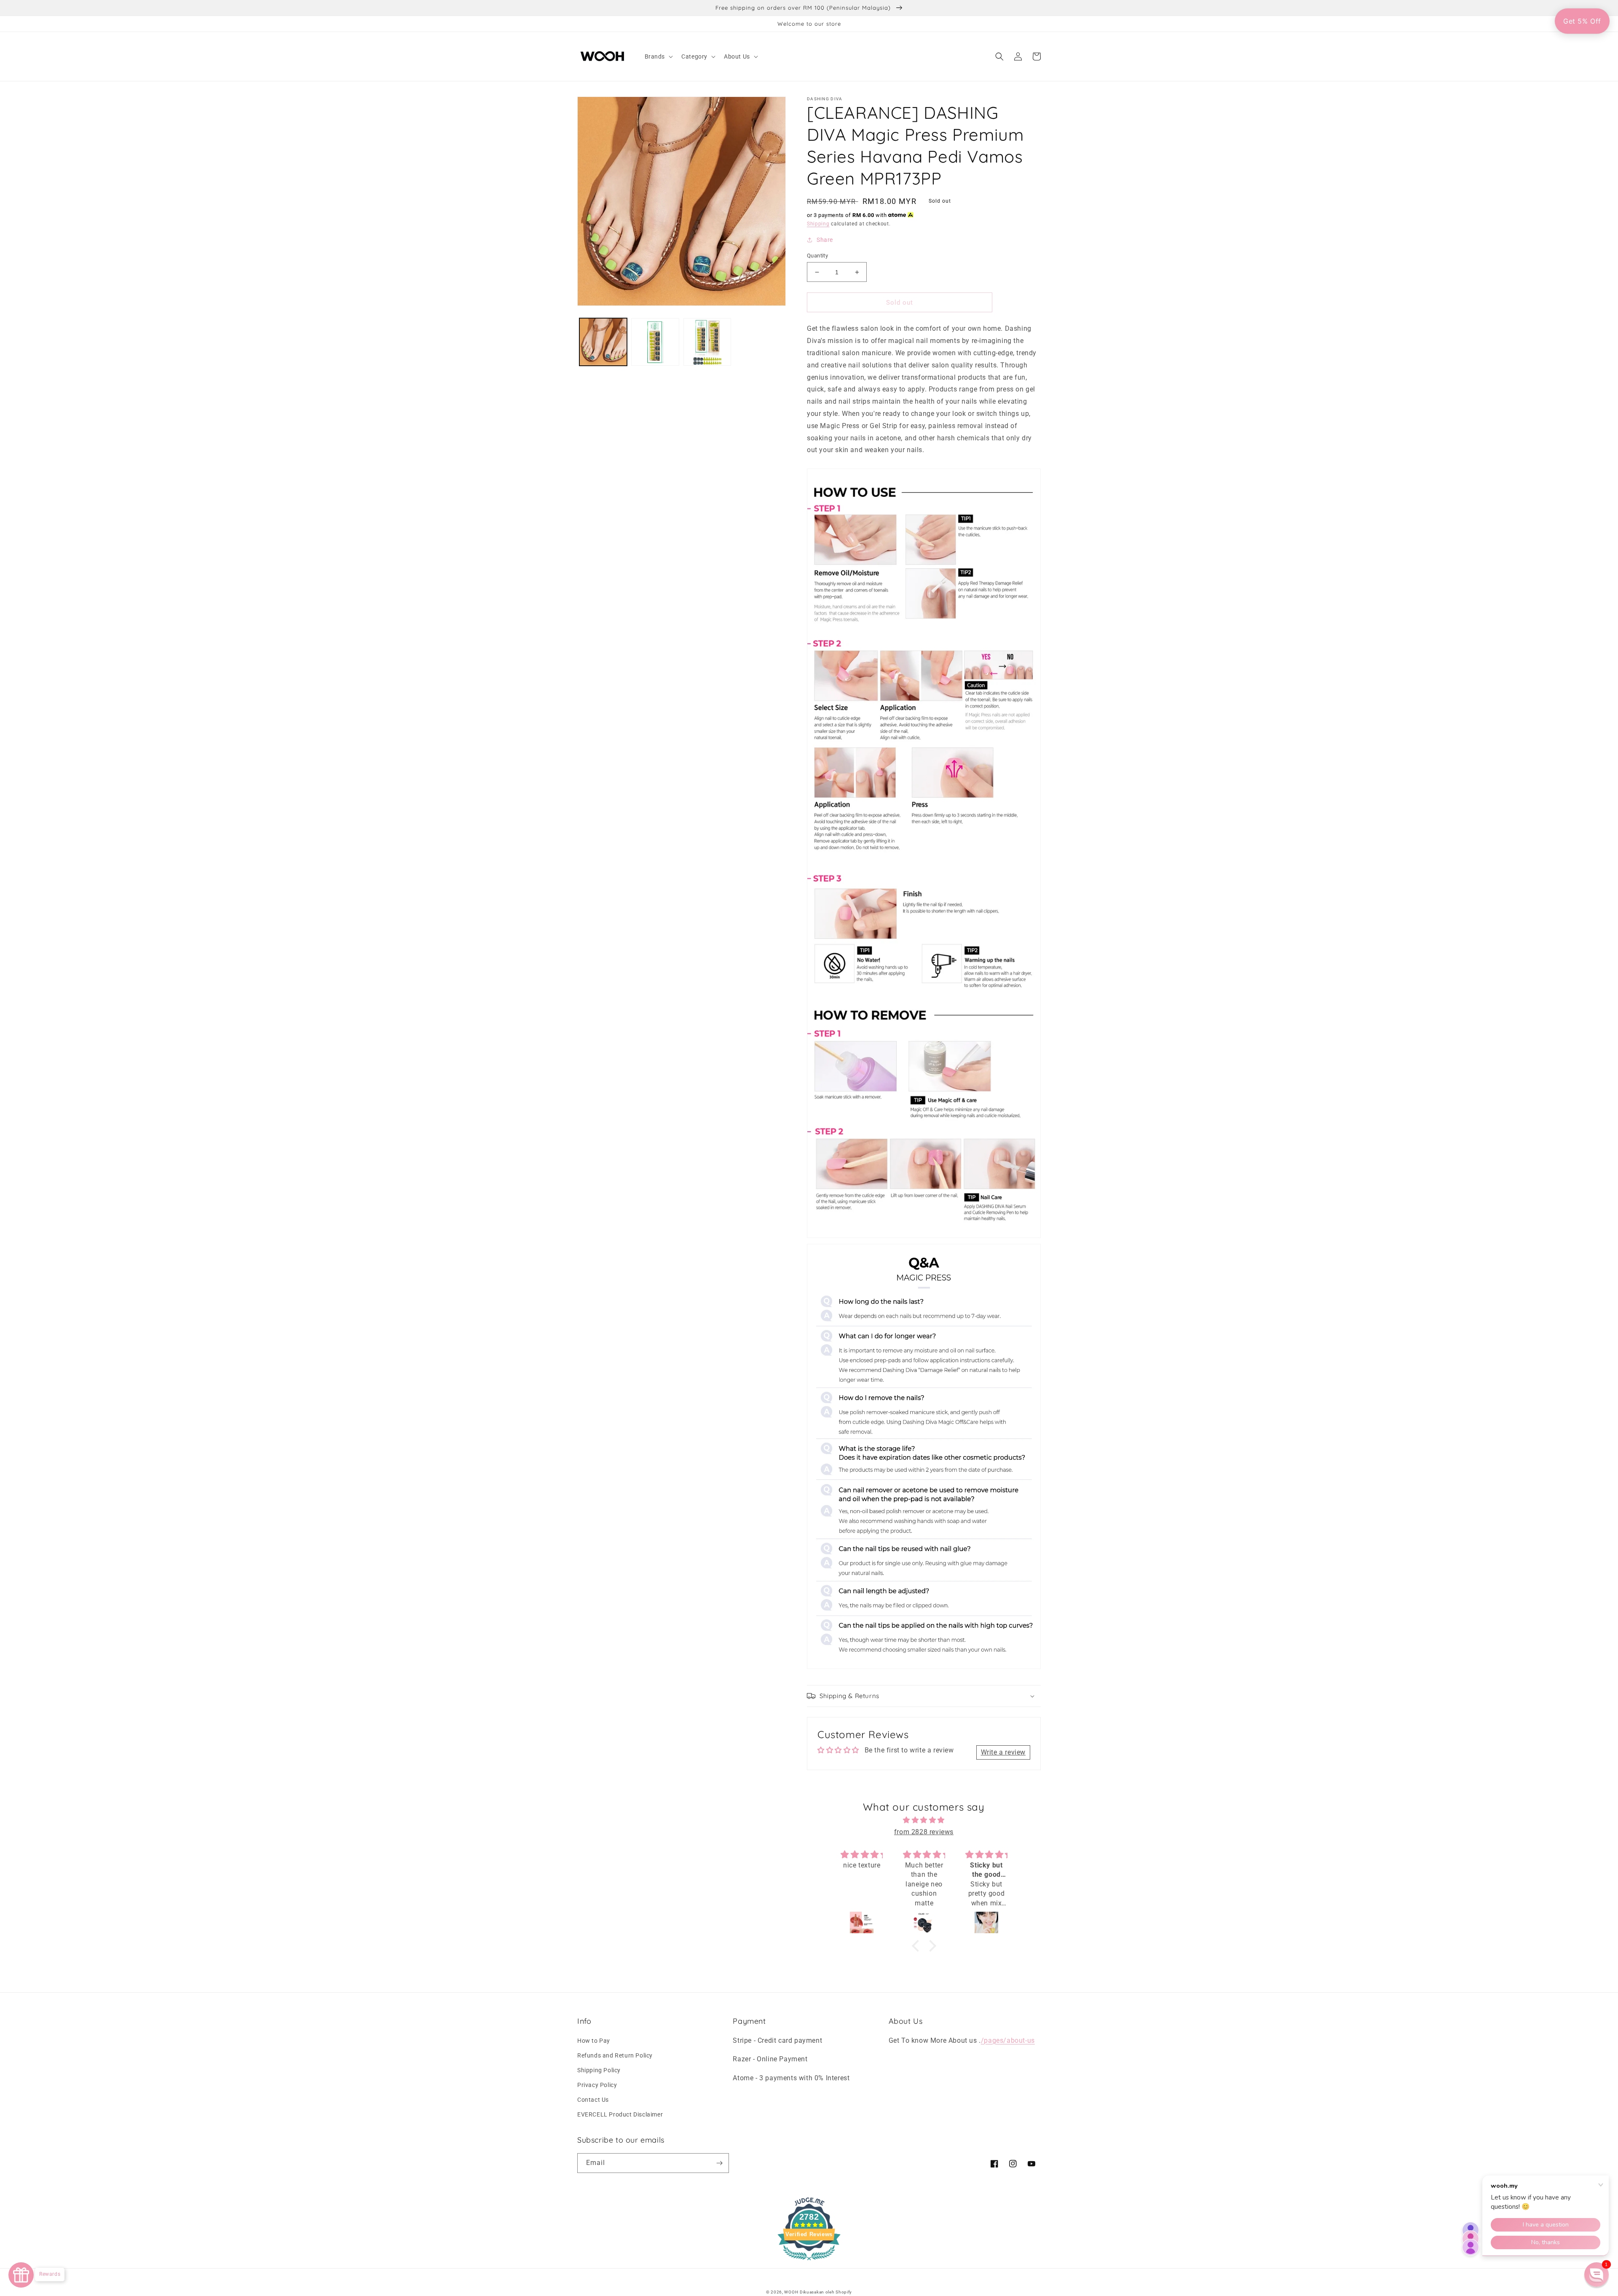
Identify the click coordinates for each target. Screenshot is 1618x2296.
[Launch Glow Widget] (21, 2275)
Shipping (818, 224)
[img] (924, 1820)
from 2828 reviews (924, 1832)
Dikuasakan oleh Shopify (826, 2292)
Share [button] (825, 240)
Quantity (817, 256)
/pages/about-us (1008, 2040)
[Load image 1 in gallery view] (603, 342)
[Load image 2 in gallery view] (655, 342)
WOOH (791, 2292)
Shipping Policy (599, 2070)
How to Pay (594, 2041)
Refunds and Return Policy (615, 2055)
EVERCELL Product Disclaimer (620, 2114)
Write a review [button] (1003, 1752)
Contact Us (593, 2100)
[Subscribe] (719, 2163)
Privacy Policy (597, 2085)
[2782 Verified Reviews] (809, 2262)
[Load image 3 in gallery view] (707, 342)
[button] (658, 56)
